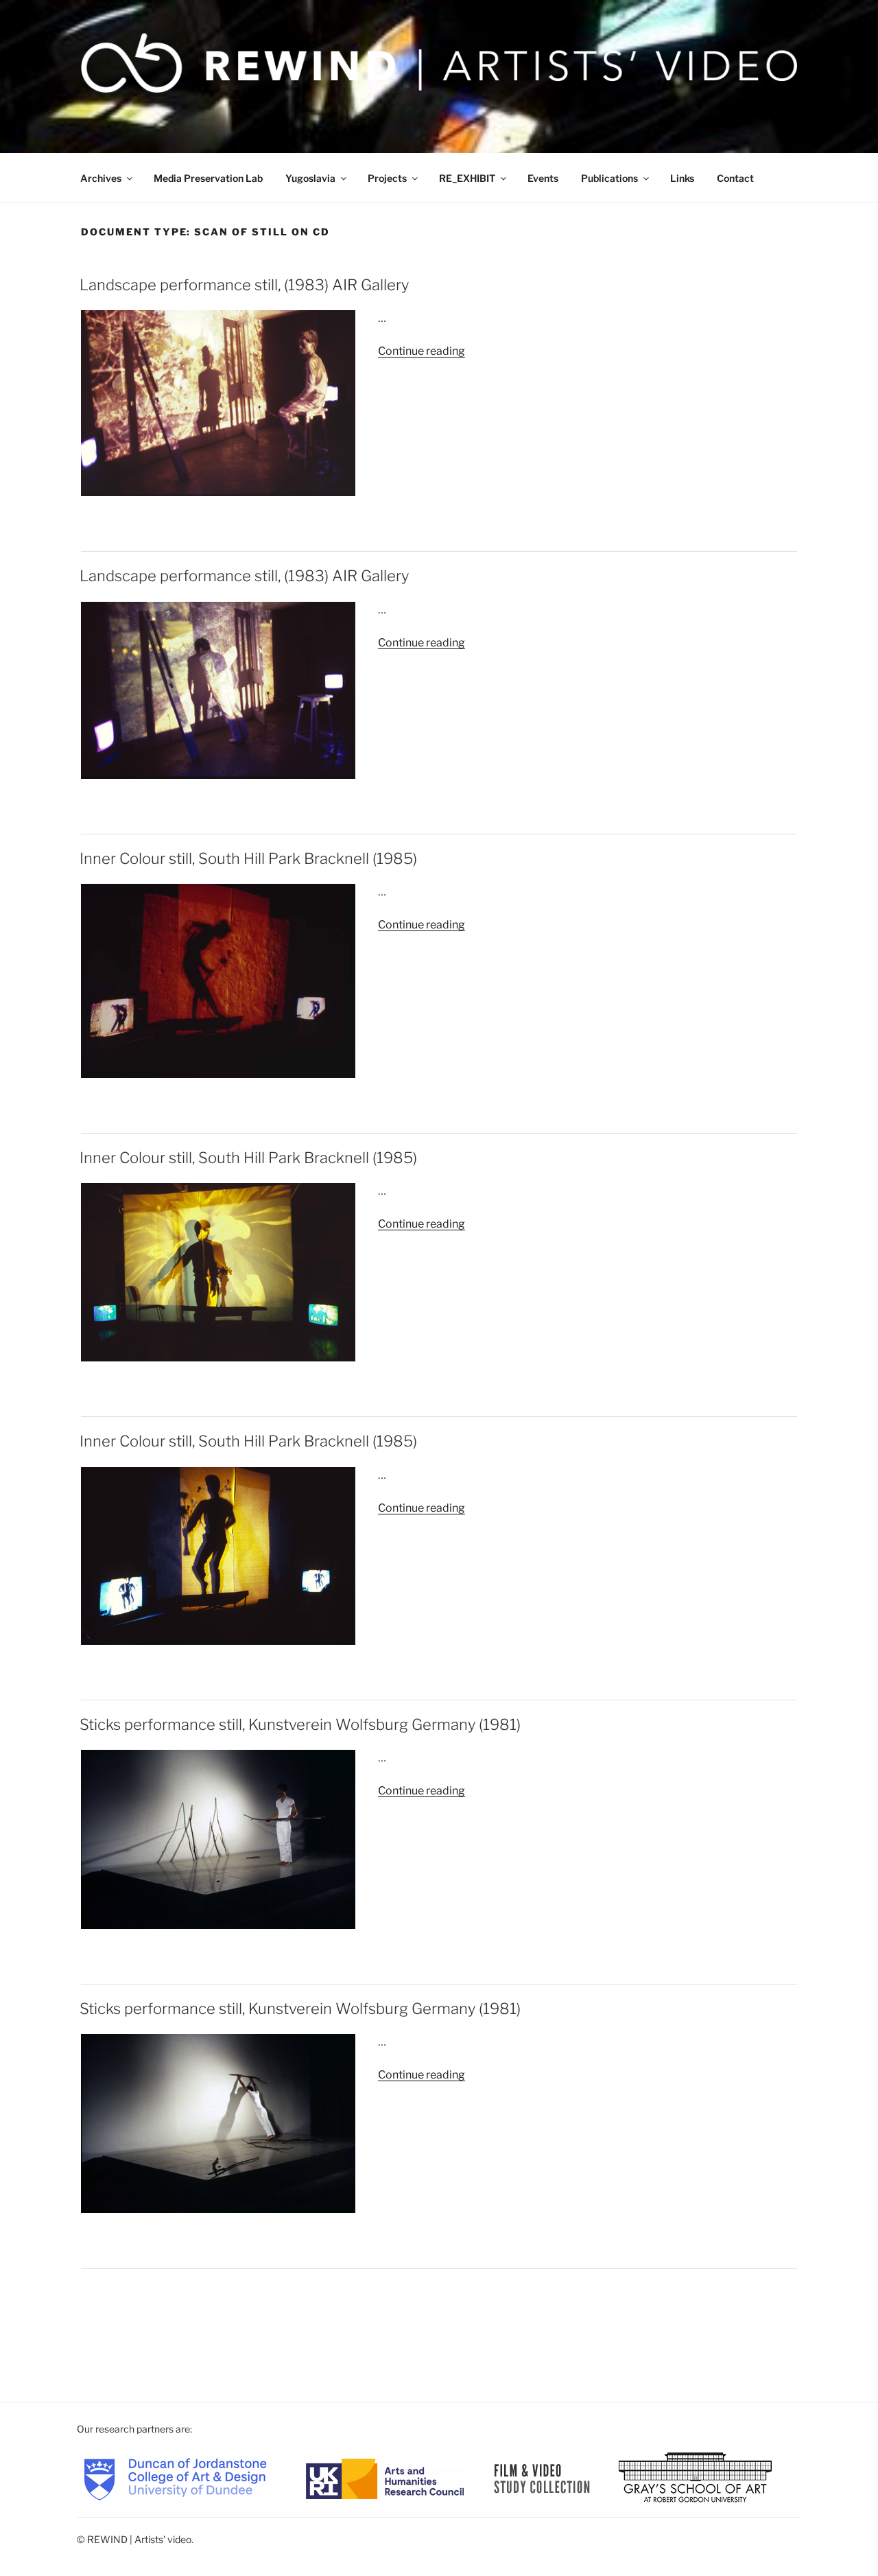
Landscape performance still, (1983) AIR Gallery (244, 285)
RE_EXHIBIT (467, 178)
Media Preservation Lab (208, 178)
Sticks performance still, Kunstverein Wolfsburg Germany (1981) (300, 1724)
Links (682, 178)
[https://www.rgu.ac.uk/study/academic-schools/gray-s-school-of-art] (695, 2478)
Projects (387, 178)
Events (543, 178)
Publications (609, 178)
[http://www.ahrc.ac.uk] (385, 2478)
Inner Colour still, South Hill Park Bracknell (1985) (248, 858)
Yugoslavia (310, 178)
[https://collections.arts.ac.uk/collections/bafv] (542, 2478)
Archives (101, 178)
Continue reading (422, 351)
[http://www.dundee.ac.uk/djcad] (175, 2478)
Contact (735, 178)
